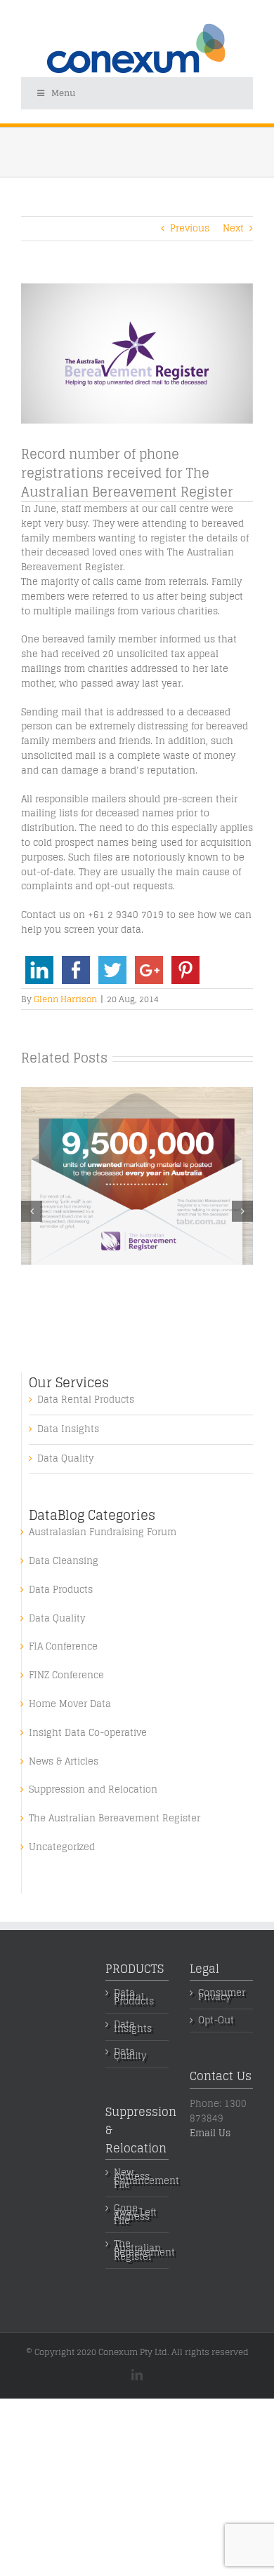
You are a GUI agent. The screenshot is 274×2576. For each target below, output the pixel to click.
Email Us (210, 2133)
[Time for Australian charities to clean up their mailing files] (137, 1095)
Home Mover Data (70, 1705)
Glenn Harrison (65, 999)
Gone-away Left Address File (135, 2215)
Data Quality (65, 1459)
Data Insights (68, 1430)
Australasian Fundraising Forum (103, 1533)
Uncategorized (62, 1848)
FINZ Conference (66, 1676)
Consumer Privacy (222, 1995)
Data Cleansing (64, 1562)
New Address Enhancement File (138, 2179)
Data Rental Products (86, 1400)
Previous (190, 228)
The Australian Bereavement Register (115, 1819)
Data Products (61, 1590)
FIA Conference (63, 1647)
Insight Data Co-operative (88, 1733)
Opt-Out (216, 2021)
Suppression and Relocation (93, 1790)
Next (233, 228)
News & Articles (64, 1762)
